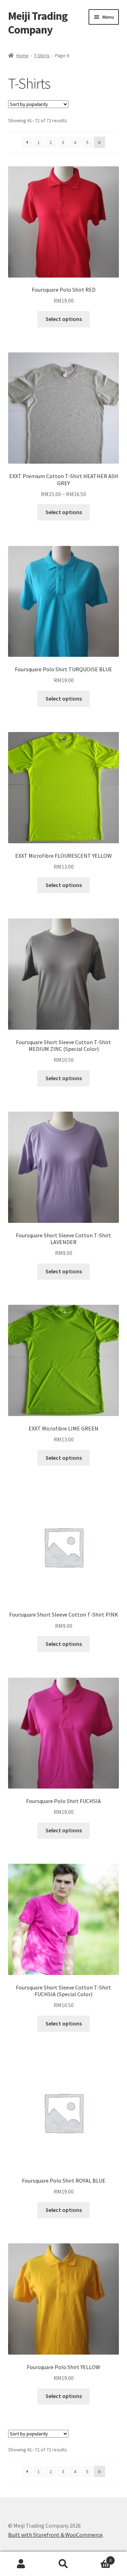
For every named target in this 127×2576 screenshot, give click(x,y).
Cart (98, 2558)
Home (22, 55)
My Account (21, 2564)
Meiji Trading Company (38, 23)
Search (64, 2564)
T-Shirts (42, 55)
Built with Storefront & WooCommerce (55, 2535)
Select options (64, 319)
